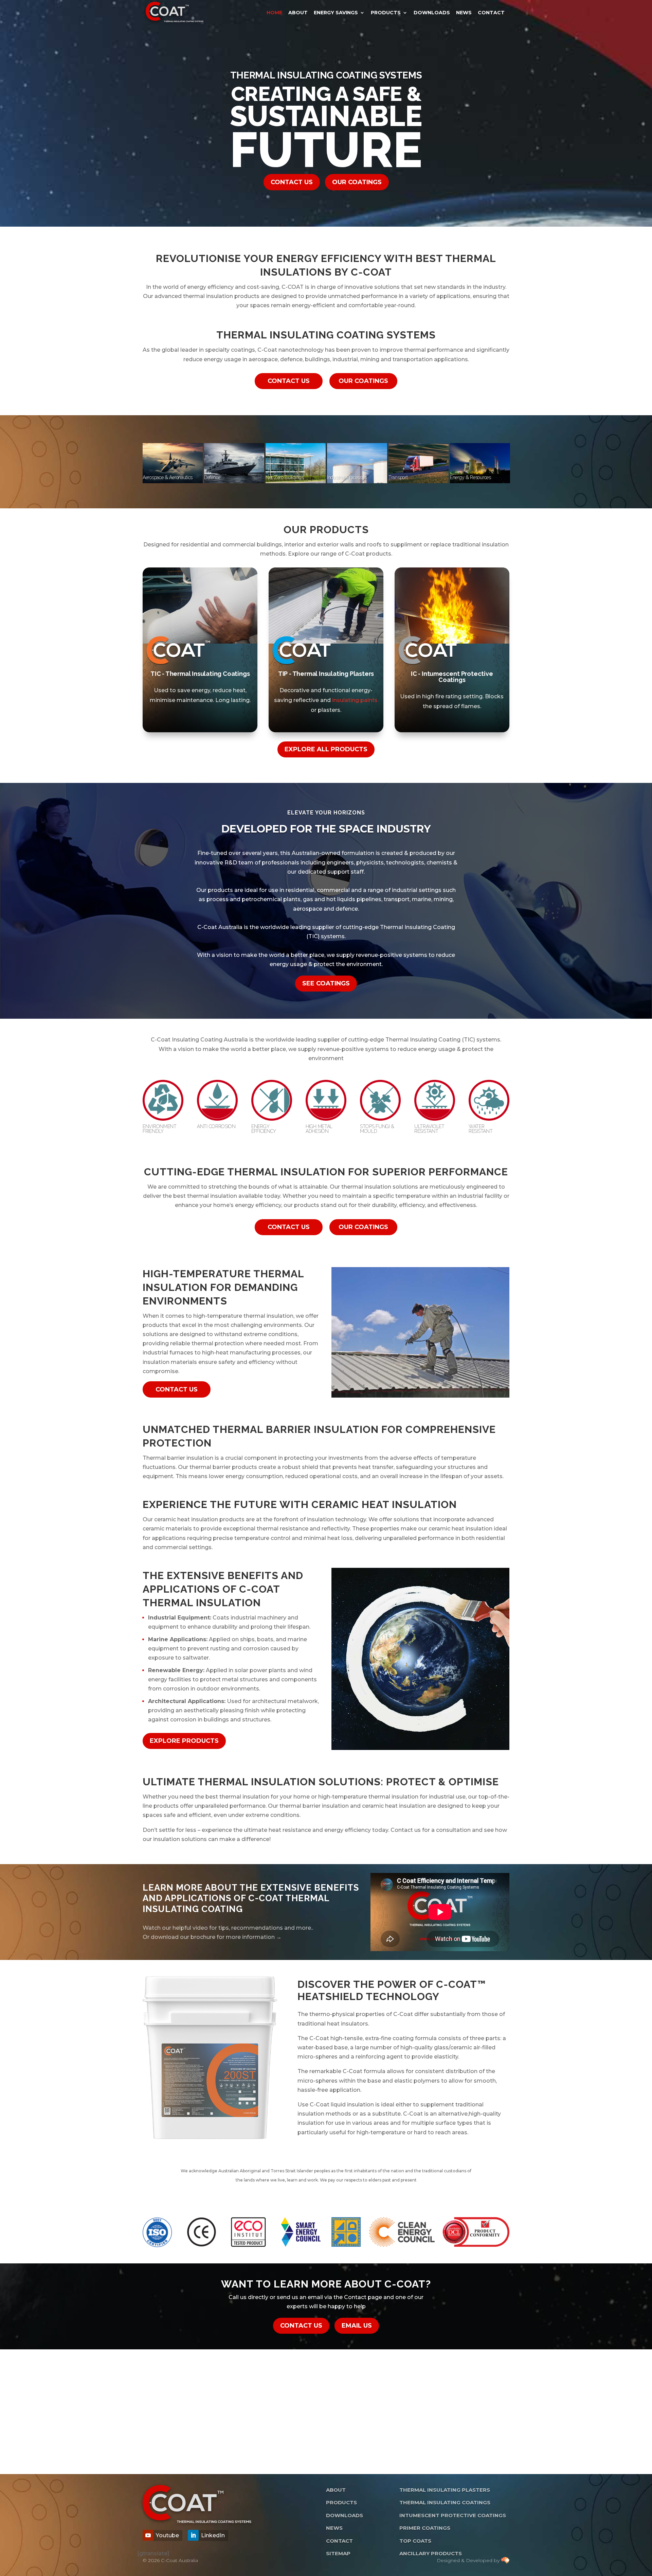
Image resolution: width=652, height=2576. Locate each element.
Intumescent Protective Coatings (453, 2515)
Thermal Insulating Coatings (445, 2502)
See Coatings (326, 983)
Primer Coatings (425, 2528)
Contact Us (292, 182)
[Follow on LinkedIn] (193, 2535)
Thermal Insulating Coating (418, 927)
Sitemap (338, 2553)
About (298, 13)
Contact (491, 13)
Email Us (357, 2326)
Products (386, 13)
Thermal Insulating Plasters (445, 2490)
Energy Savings (336, 13)
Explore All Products (326, 749)
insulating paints (355, 700)
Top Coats (415, 2541)
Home (274, 13)
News (464, 13)
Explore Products (184, 1741)
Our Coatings (357, 182)
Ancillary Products (431, 2553)
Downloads (432, 13)
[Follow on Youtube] (148, 2535)
